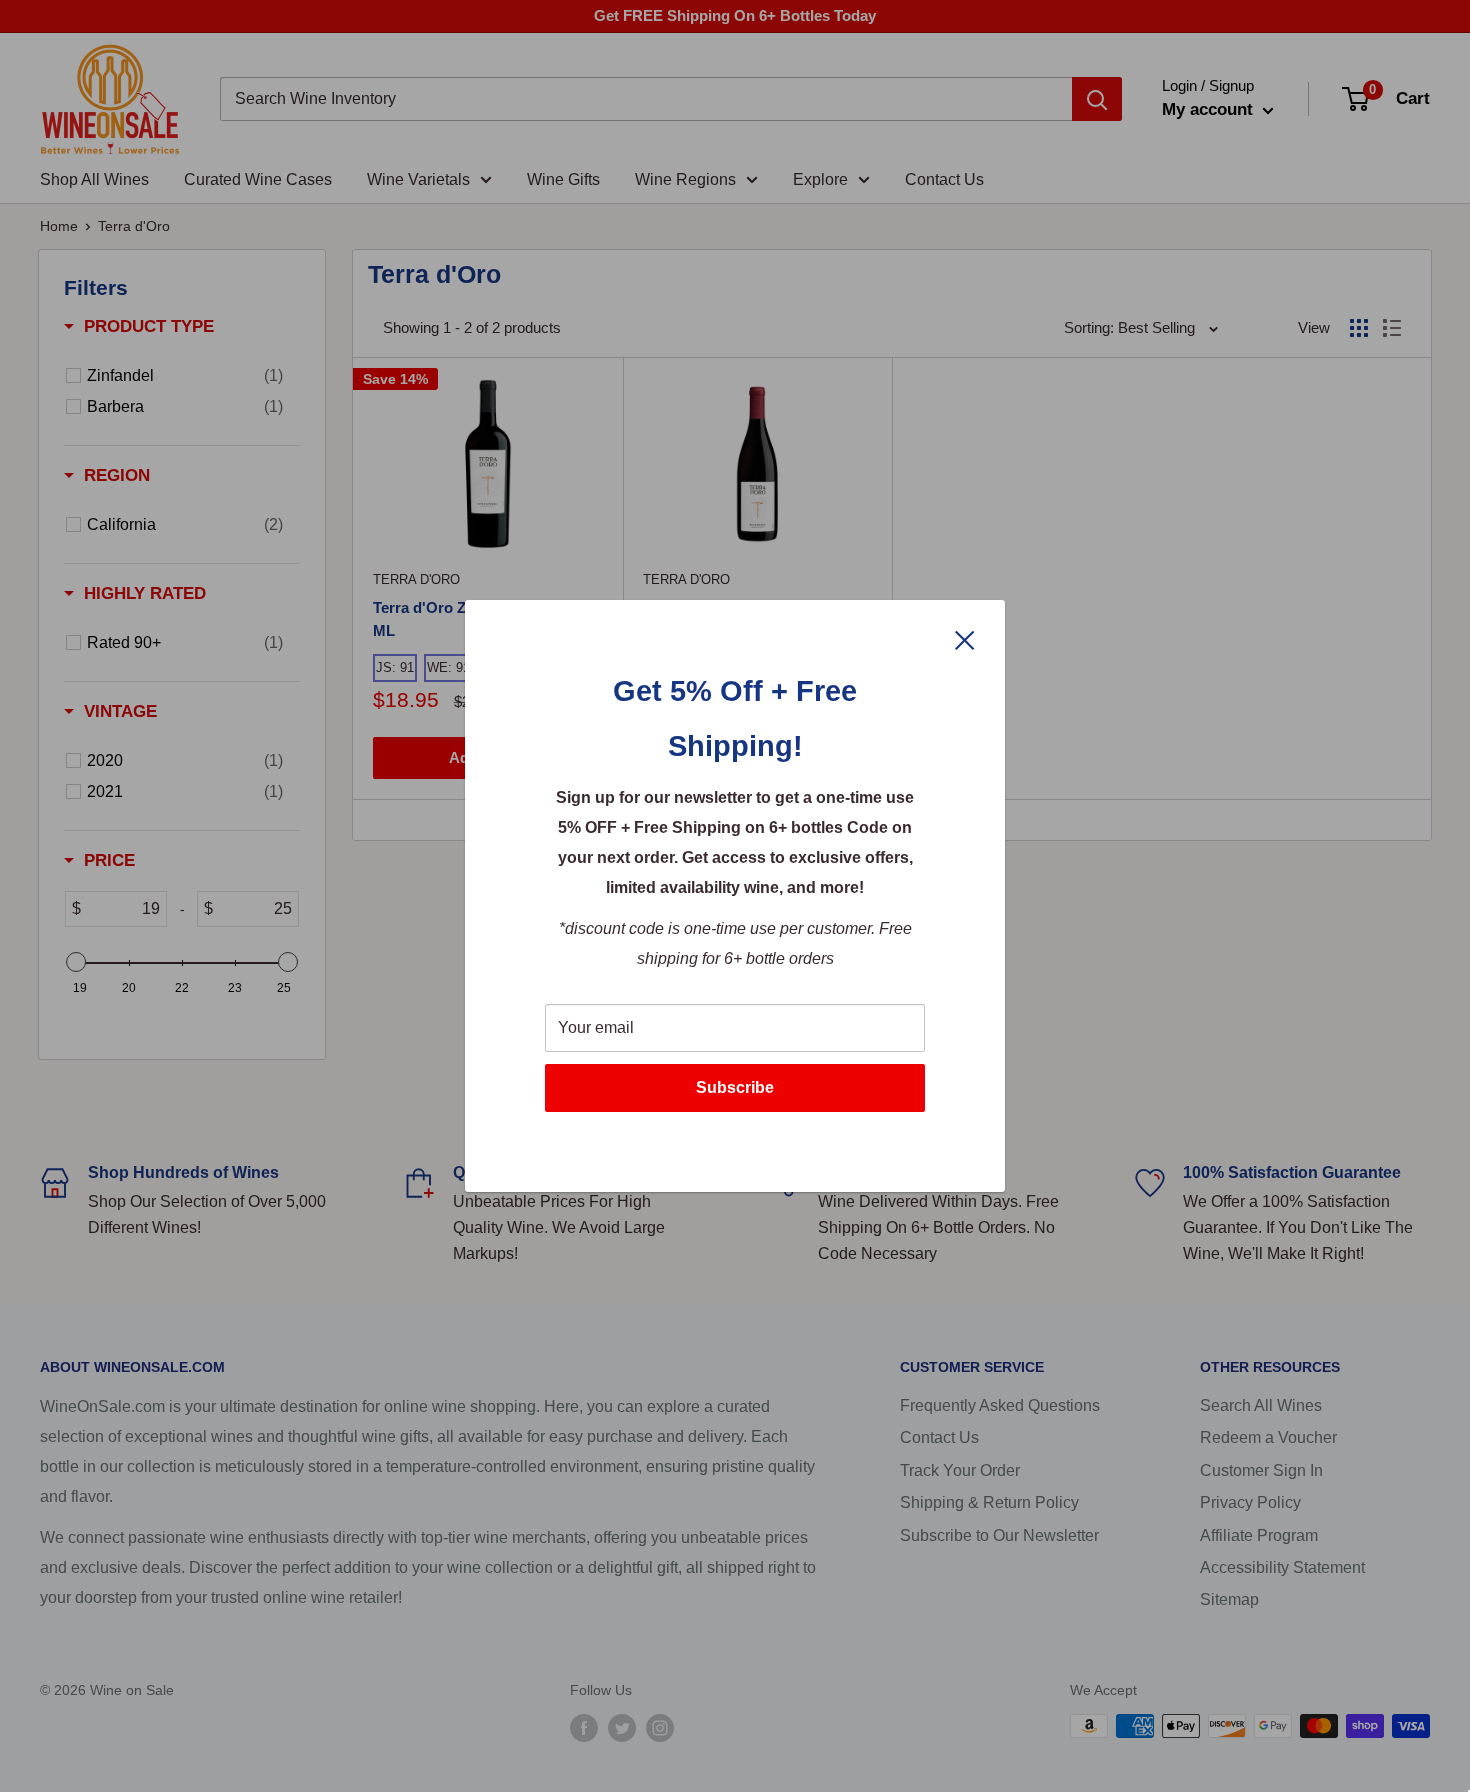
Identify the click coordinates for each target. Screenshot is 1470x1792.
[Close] (965, 639)
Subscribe (735, 1087)
